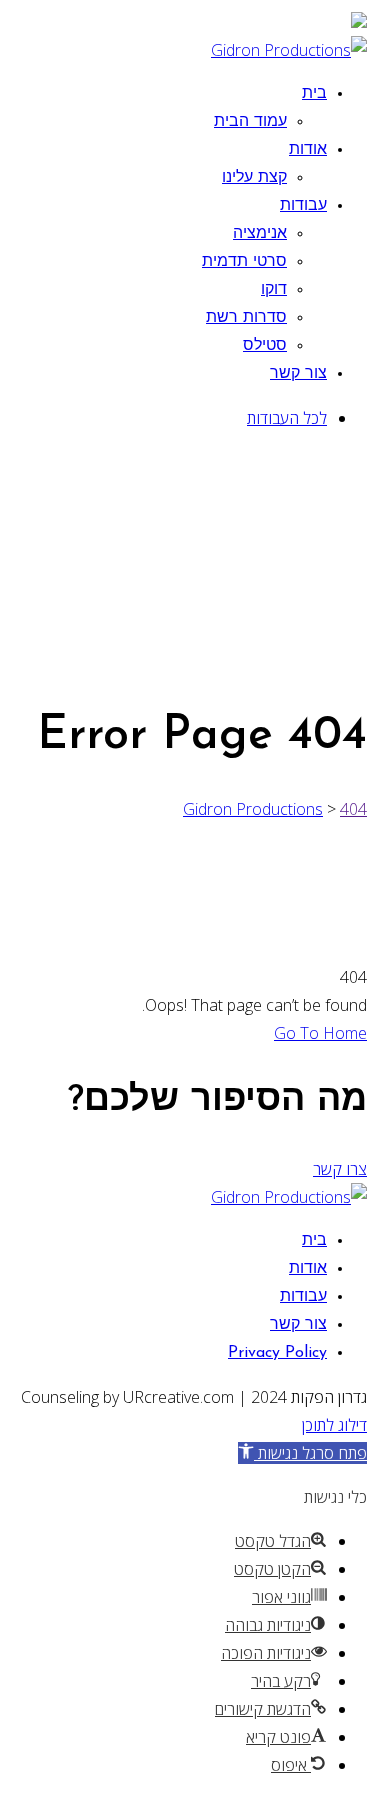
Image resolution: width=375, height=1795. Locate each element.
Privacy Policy (277, 1353)
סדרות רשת (246, 318)
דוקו (274, 290)
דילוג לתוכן (334, 1425)
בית (314, 94)
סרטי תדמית (244, 262)
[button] (302, 1453)
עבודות (303, 206)
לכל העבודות (287, 418)
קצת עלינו (254, 178)
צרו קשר (340, 1169)
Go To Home (320, 1033)
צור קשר (298, 374)
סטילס (265, 346)
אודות (308, 150)
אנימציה (260, 234)
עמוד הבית (250, 122)
